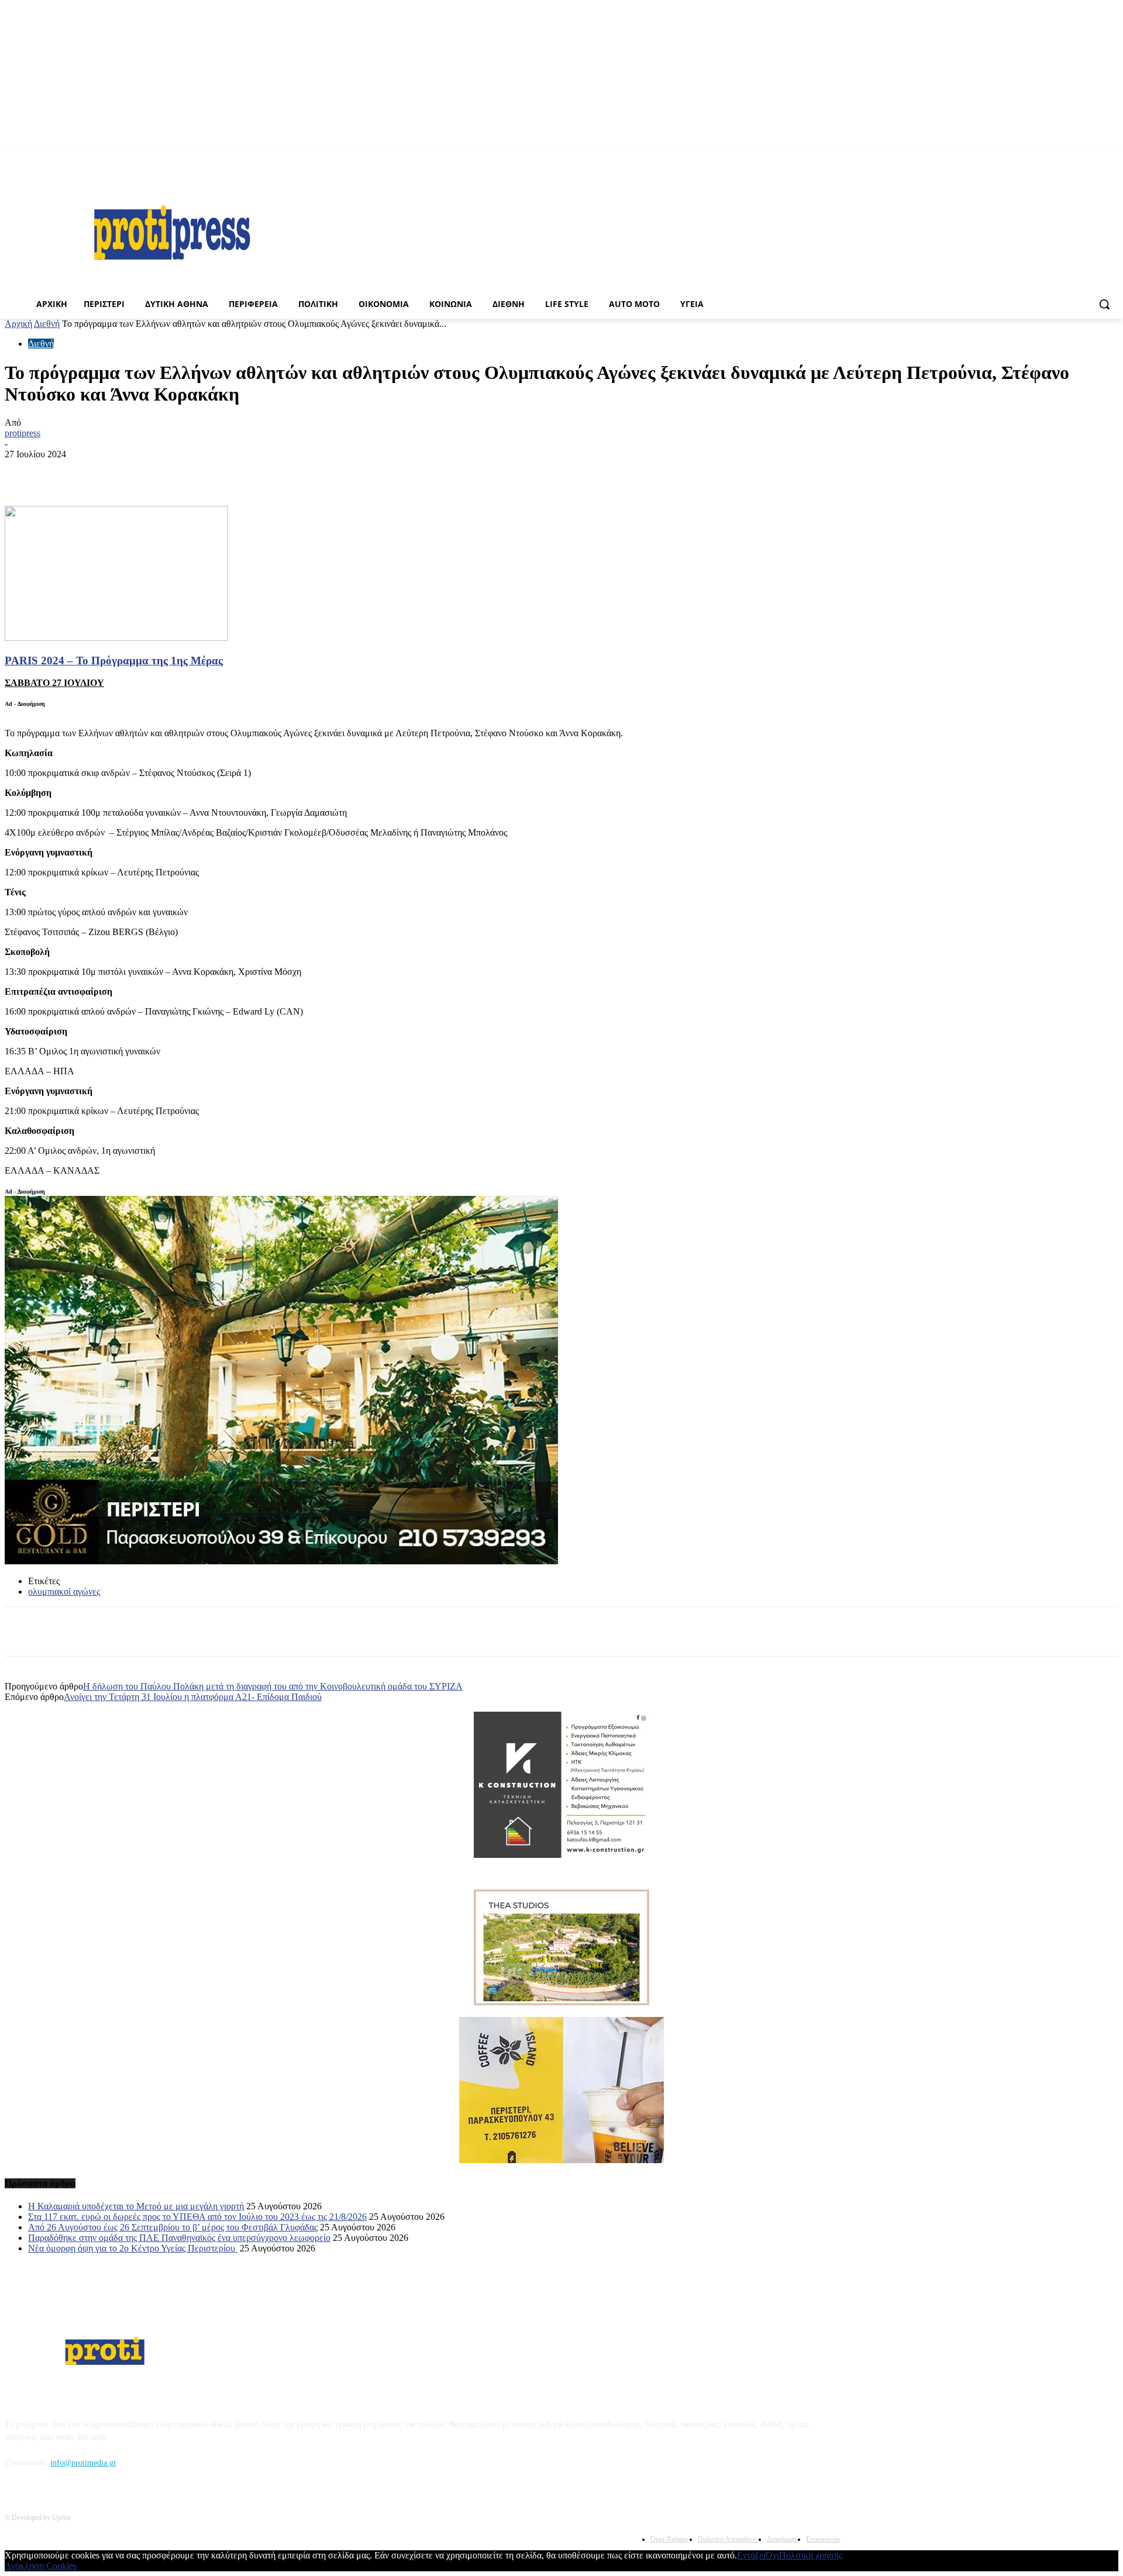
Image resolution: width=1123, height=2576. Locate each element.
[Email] (174, 472)
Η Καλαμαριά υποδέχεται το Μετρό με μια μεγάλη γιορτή (136, 2206)
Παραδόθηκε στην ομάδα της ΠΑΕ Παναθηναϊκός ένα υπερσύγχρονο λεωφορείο (179, 2238)
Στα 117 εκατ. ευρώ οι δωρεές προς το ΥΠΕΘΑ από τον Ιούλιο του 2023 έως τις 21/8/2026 (197, 2217)
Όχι (772, 2555)
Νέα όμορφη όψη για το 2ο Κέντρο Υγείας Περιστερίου (133, 2248)
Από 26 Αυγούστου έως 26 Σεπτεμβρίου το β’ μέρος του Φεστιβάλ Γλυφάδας (173, 2227)
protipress (23, 433)
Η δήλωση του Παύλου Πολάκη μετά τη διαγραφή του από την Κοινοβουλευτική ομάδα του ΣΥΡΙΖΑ (273, 1686)
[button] (1104, 304)
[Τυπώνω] (132, 472)
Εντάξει (751, 2555)
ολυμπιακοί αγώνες (64, 1592)
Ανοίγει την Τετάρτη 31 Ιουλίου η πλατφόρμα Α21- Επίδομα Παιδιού (193, 1697)
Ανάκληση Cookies (41, 2566)
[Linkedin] (342, 472)
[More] (385, 472)
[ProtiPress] (172, 232)
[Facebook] (1112, 155)
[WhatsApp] (300, 472)
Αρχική (18, 324)
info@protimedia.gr (83, 2463)
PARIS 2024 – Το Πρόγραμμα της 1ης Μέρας (114, 661)
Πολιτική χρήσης (811, 2555)
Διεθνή (47, 324)
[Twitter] (258, 472)
